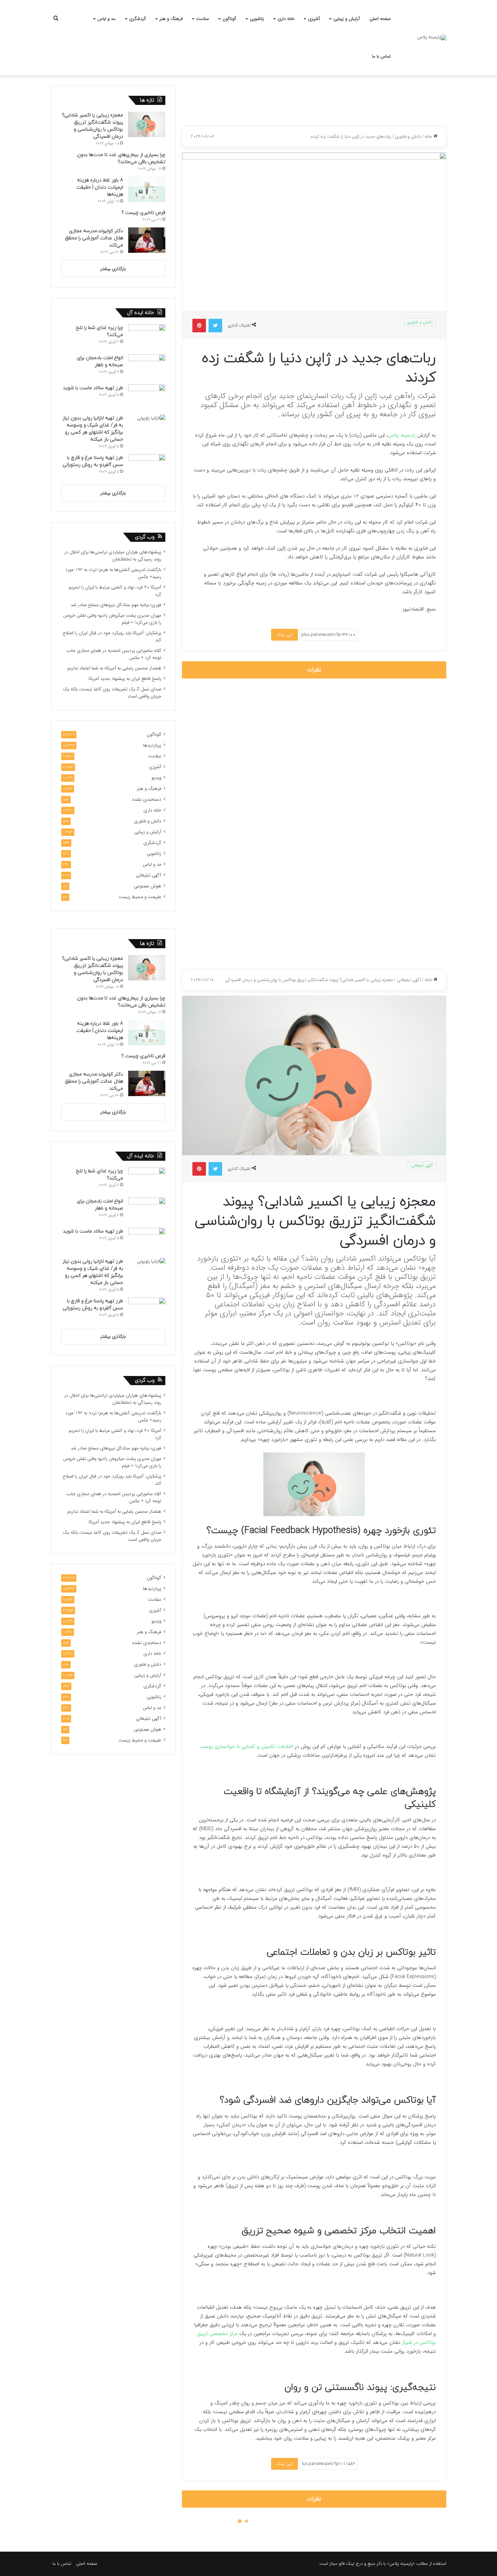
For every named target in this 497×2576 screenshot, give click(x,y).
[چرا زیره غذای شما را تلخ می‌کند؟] (147, 337)
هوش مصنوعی (148, 886)
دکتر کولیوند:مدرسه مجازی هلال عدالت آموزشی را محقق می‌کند (94, 238)
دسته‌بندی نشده (147, 800)
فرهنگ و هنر (171, 19)
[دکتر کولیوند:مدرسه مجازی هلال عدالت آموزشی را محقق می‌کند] (147, 240)
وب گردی (145, 537)
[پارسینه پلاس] (432, 38)
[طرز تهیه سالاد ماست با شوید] (147, 397)
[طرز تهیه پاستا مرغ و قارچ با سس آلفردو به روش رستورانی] (147, 467)
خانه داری (286, 19)
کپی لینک (285, 635)
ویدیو (156, 778)
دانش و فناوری (408, 137)
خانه (429, 137)
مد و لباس (106, 19)
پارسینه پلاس (403, 435)
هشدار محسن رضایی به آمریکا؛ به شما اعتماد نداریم (114, 668)
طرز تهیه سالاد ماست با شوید (93, 388)
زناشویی (257, 19)
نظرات (314, 670)
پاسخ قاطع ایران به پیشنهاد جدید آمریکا (125, 679)
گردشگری (138, 19)
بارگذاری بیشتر (113, 269)
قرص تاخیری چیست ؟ (143, 213)
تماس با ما (381, 56)
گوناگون (229, 19)
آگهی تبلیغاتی (149, 875)
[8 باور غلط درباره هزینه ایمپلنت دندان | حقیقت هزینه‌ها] (147, 189)
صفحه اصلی (380, 19)
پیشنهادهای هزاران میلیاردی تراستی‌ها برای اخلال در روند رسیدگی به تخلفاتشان (113, 556)
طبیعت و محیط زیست (140, 897)
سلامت (203, 19)
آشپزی (314, 19)
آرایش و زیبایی (347, 19)
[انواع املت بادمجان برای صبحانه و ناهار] (147, 367)
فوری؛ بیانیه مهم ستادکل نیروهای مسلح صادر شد (116, 605)
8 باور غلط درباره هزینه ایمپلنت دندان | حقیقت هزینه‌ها (100, 187)
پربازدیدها (152, 745)
